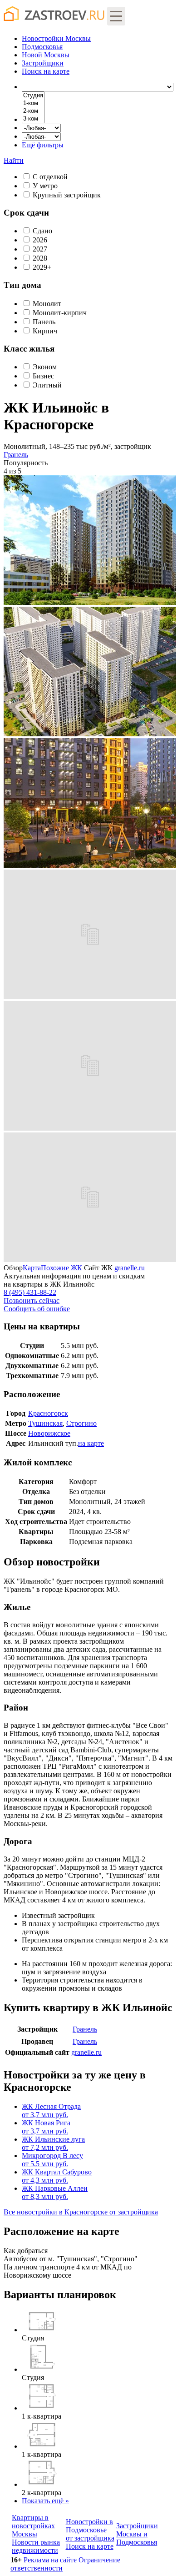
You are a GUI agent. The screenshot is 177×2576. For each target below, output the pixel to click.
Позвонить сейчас (32, 1301)
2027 (40, 249)
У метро (45, 186)
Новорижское (49, 1433)
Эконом (45, 367)
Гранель (16, 455)
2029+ (42, 267)
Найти (14, 160)
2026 (40, 240)
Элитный (47, 385)
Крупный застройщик (67, 195)
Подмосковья (42, 47)
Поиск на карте (90, 2546)
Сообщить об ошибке (37, 1309)
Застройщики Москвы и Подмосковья (137, 2534)
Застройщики (43, 63)
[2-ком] (33, 111)
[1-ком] (33, 103)
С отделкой (50, 177)
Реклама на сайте (50, 2560)
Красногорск (48, 1413)
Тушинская (45, 1423)
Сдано (42, 231)
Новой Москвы (46, 55)
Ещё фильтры (43, 145)
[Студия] (33, 96)
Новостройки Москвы (56, 38)
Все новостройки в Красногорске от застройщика (81, 2212)
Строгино (81, 1423)
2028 (40, 258)
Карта (32, 1268)
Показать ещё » (45, 2501)
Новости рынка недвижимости (36, 2546)
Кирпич (45, 331)
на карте (46, 71)
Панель (44, 322)
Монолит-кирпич (60, 313)
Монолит (47, 304)
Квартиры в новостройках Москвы (33, 2526)
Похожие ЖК (61, 1268)
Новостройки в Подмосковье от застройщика (90, 2530)
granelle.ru (130, 1268)
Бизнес (43, 376)
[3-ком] (33, 119)
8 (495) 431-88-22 (30, 1292)
